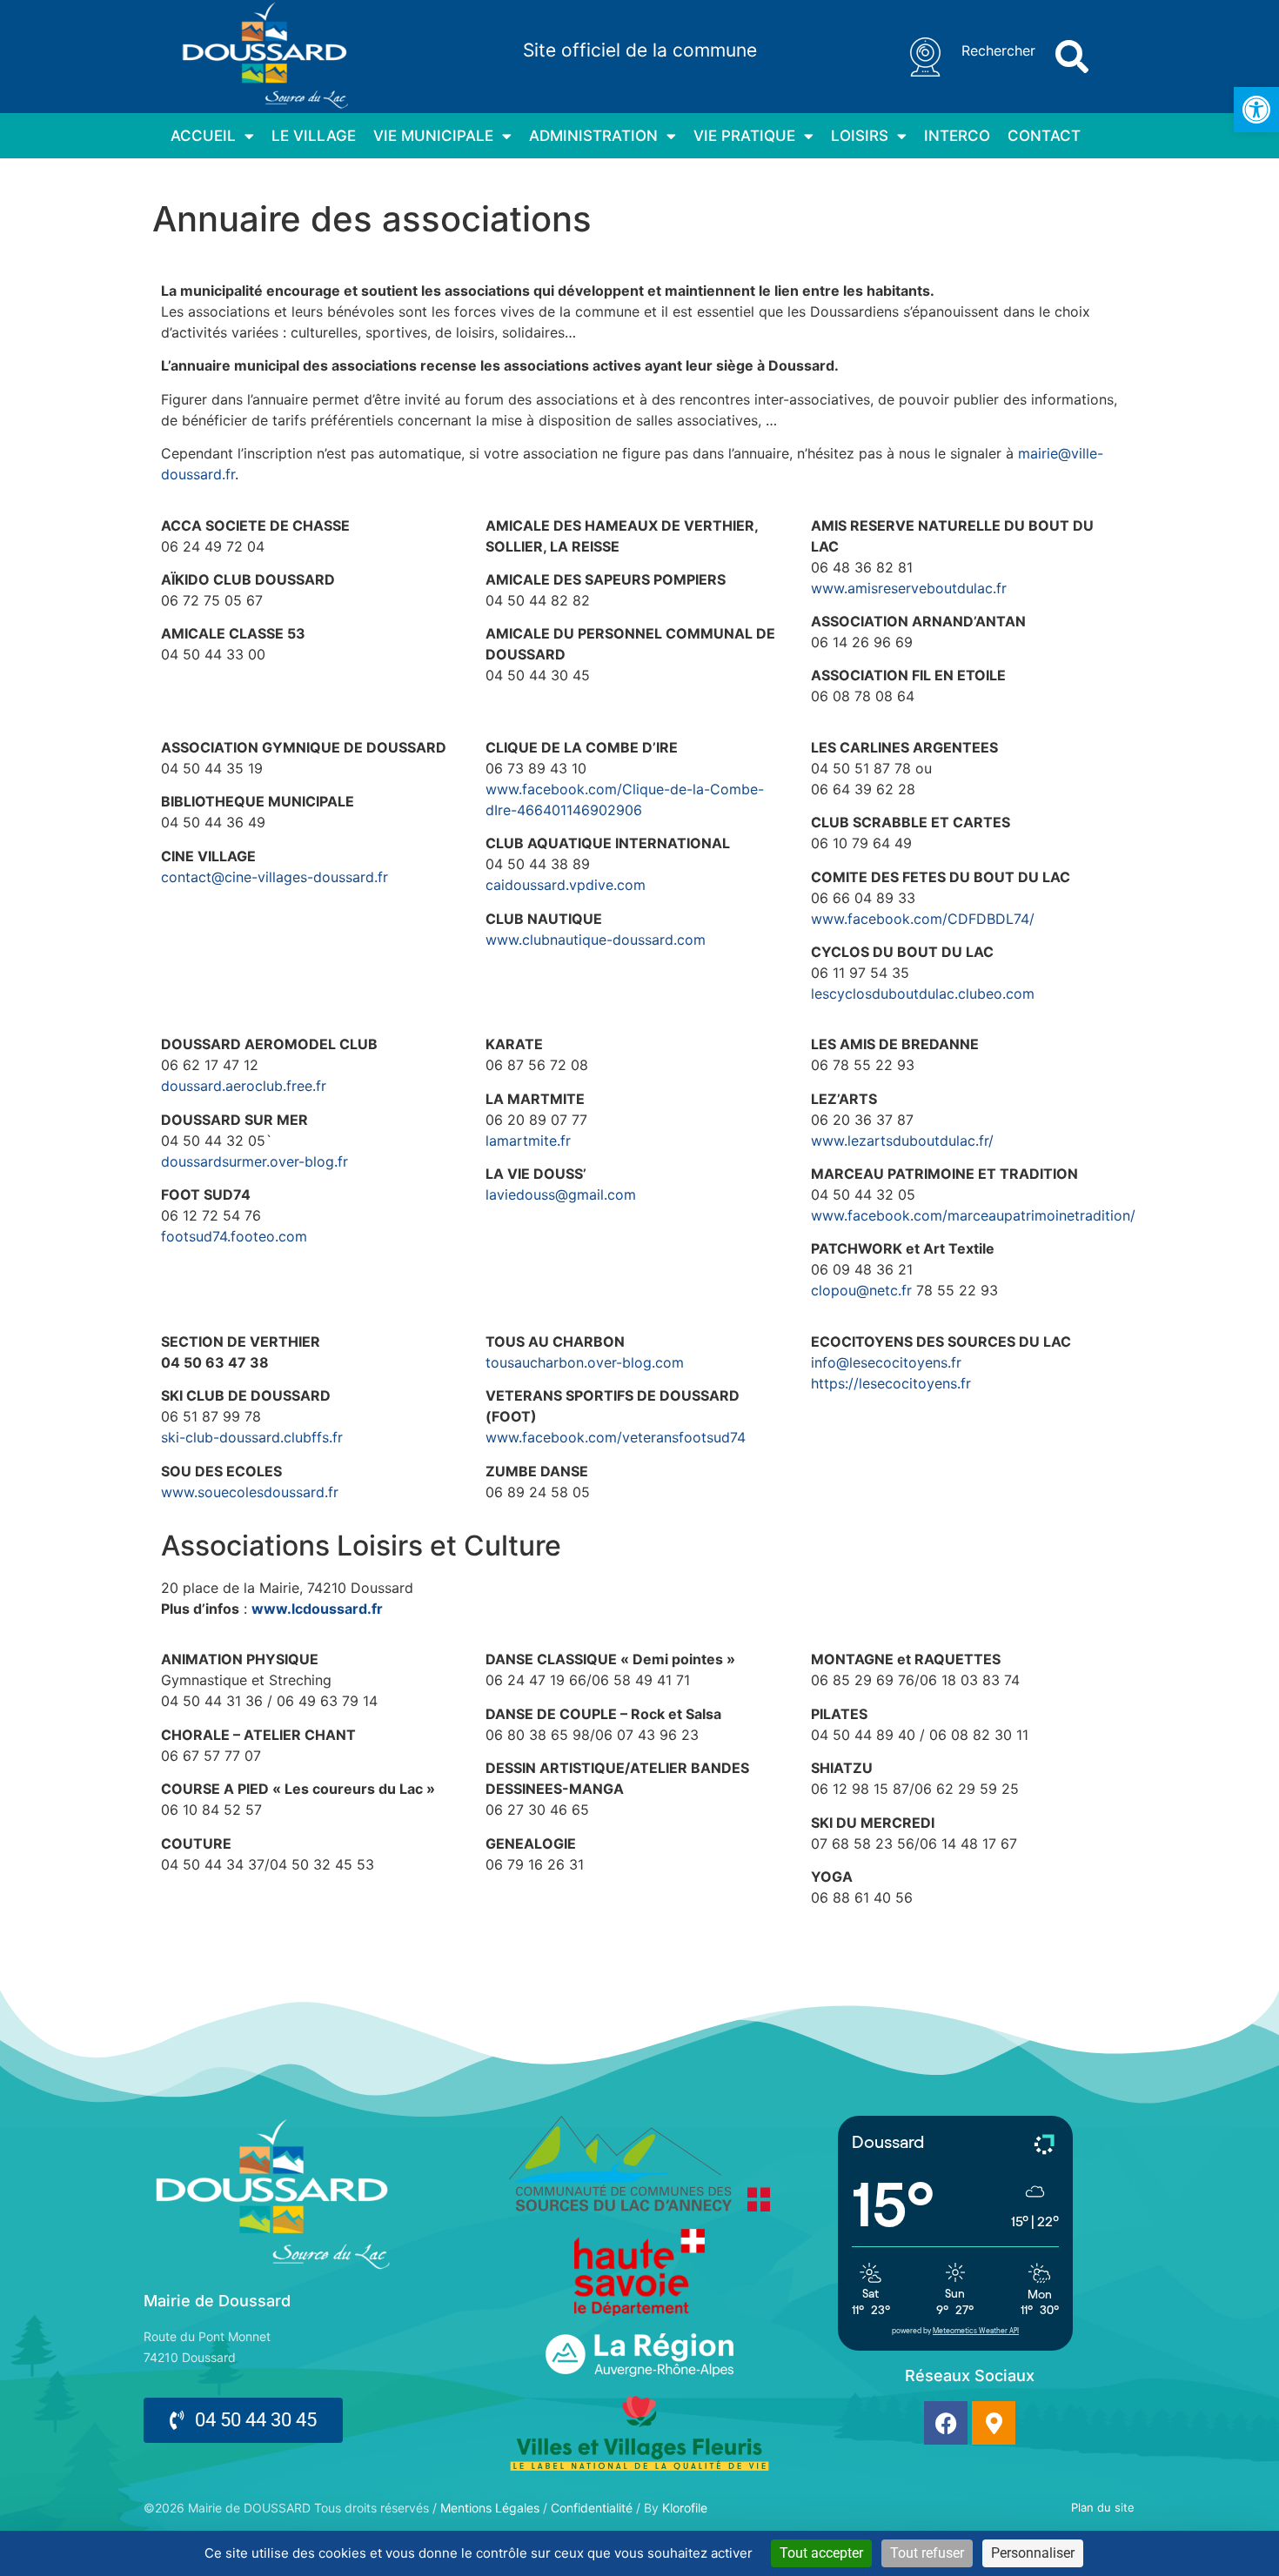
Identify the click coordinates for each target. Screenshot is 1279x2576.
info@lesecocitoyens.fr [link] (886, 1362)
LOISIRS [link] (860, 136)
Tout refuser (927, 2553)
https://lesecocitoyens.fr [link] (891, 1383)
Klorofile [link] (685, 2508)
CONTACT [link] (1044, 136)
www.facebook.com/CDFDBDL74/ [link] (923, 919)
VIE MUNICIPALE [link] (433, 136)
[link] (1256, 110)
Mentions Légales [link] (490, 2508)
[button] (1072, 57)
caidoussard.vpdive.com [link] (566, 885)
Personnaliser (1033, 2553)
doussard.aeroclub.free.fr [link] (244, 1086)
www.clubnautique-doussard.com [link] (596, 940)
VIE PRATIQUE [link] (744, 136)
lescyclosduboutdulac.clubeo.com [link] (923, 994)
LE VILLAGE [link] (314, 136)
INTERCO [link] (957, 136)
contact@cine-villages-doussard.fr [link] (275, 877)
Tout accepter (821, 2553)
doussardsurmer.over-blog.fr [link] (254, 1161)
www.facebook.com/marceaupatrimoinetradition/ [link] (973, 1215)
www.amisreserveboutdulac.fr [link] (909, 588)
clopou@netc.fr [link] (861, 1290)
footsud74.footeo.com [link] (234, 1236)
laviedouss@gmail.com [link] (561, 1194)
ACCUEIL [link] (203, 136)
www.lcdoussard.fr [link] (317, 1609)
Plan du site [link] (1103, 2507)
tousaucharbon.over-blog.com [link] (585, 1362)
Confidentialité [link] (592, 2508)
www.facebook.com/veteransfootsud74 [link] (616, 1437)
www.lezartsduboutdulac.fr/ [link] (902, 1141)
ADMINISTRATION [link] (593, 136)
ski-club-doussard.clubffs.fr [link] (252, 1437)
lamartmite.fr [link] (528, 1141)
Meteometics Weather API (976, 2331)
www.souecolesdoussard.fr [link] (250, 1492)
